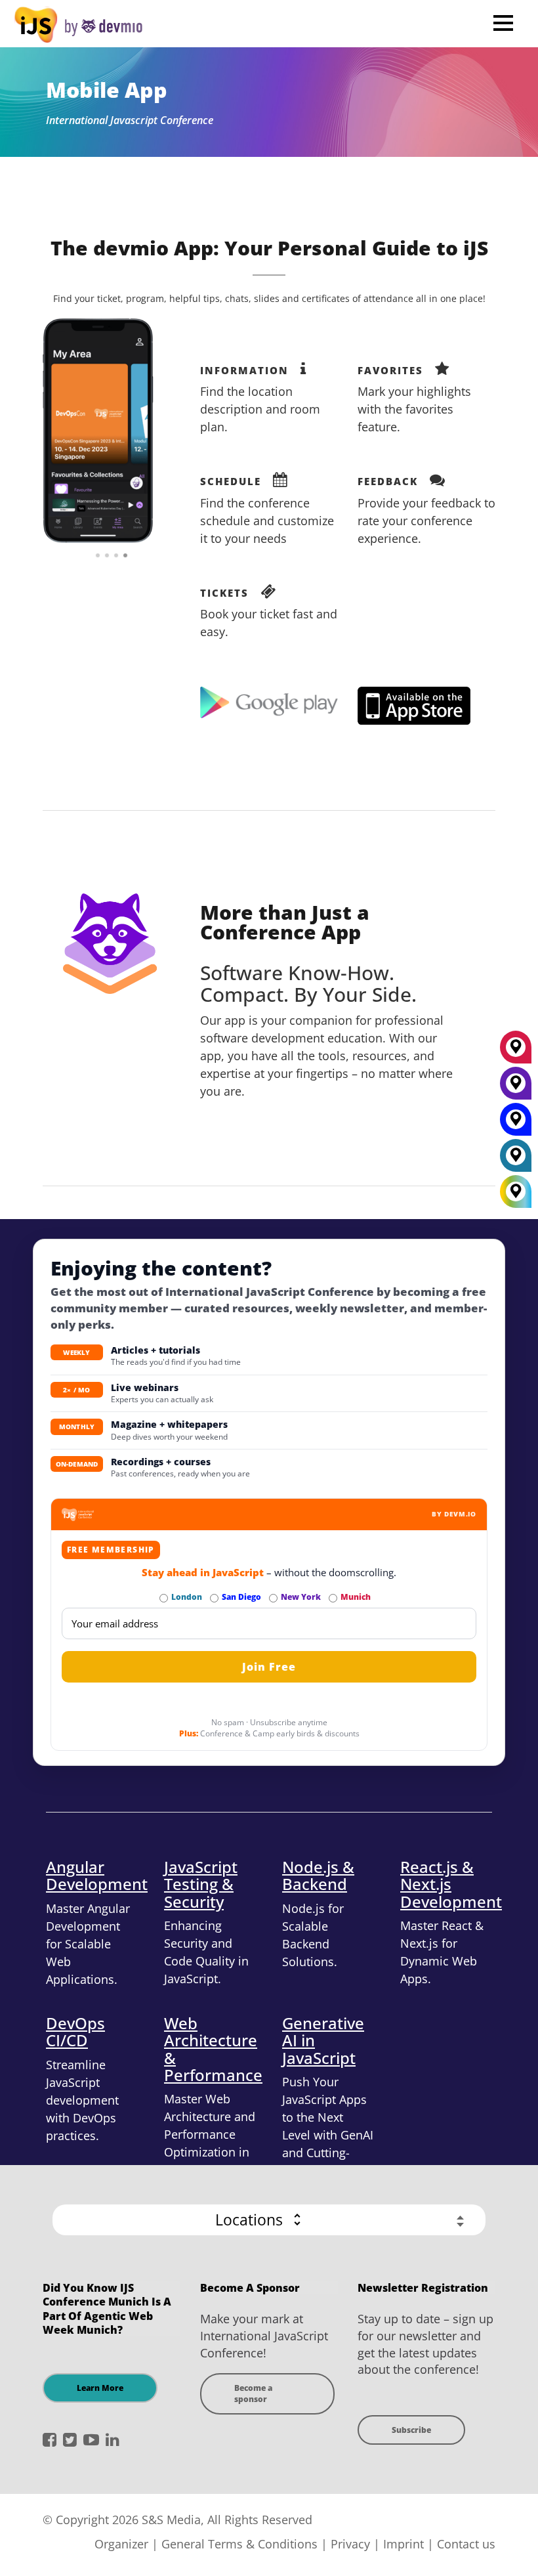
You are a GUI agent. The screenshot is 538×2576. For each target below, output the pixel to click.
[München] (516, 1052)
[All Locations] (516, 1191)
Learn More (100, 2388)
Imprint (403, 2544)
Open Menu (503, 23)
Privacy (350, 2544)
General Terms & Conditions (239, 2544)
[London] (516, 1160)
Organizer (121, 2544)
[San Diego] (516, 1124)
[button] (269, 2220)
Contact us (466, 2544)
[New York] (516, 1088)
